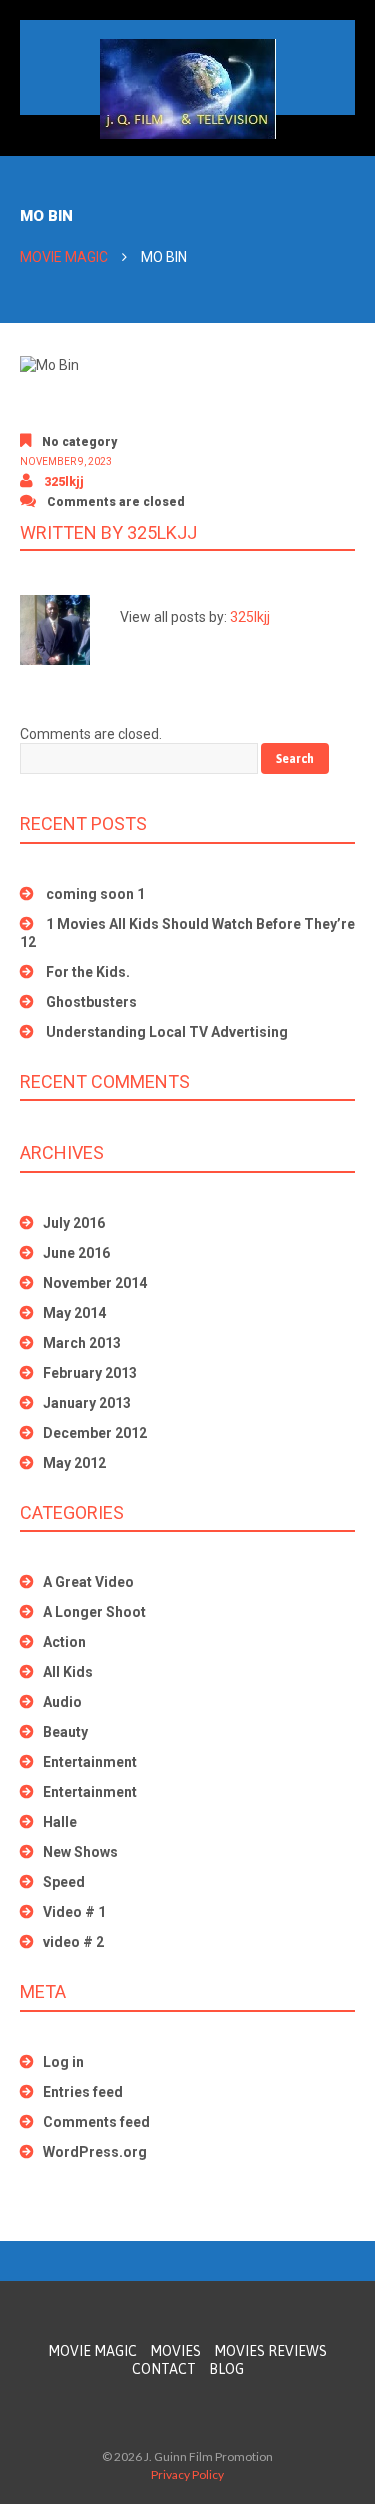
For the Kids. (88, 972)
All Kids (68, 1672)
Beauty (65, 1732)
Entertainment (90, 1762)
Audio (62, 1702)
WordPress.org (95, 2152)
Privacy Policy (187, 2474)
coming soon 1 (95, 894)
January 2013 (87, 1403)
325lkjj (64, 482)
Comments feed (96, 2122)
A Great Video (88, 1582)
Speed (64, 1882)
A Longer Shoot (94, 1612)
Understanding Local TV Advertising (167, 1032)
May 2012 (74, 1463)
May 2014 (74, 1313)
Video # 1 (74, 1912)
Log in (63, 2062)
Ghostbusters (91, 1002)
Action (64, 1642)
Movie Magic (64, 257)
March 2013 (82, 1343)
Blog (226, 2369)
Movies (175, 2351)
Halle (60, 1822)
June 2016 (76, 1253)
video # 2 (73, 1942)
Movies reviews (270, 2351)
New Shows (80, 1852)
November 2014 (95, 1283)
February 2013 (90, 1373)
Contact (164, 2369)
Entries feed (83, 2092)
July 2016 (74, 1223)
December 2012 (95, 1433)
